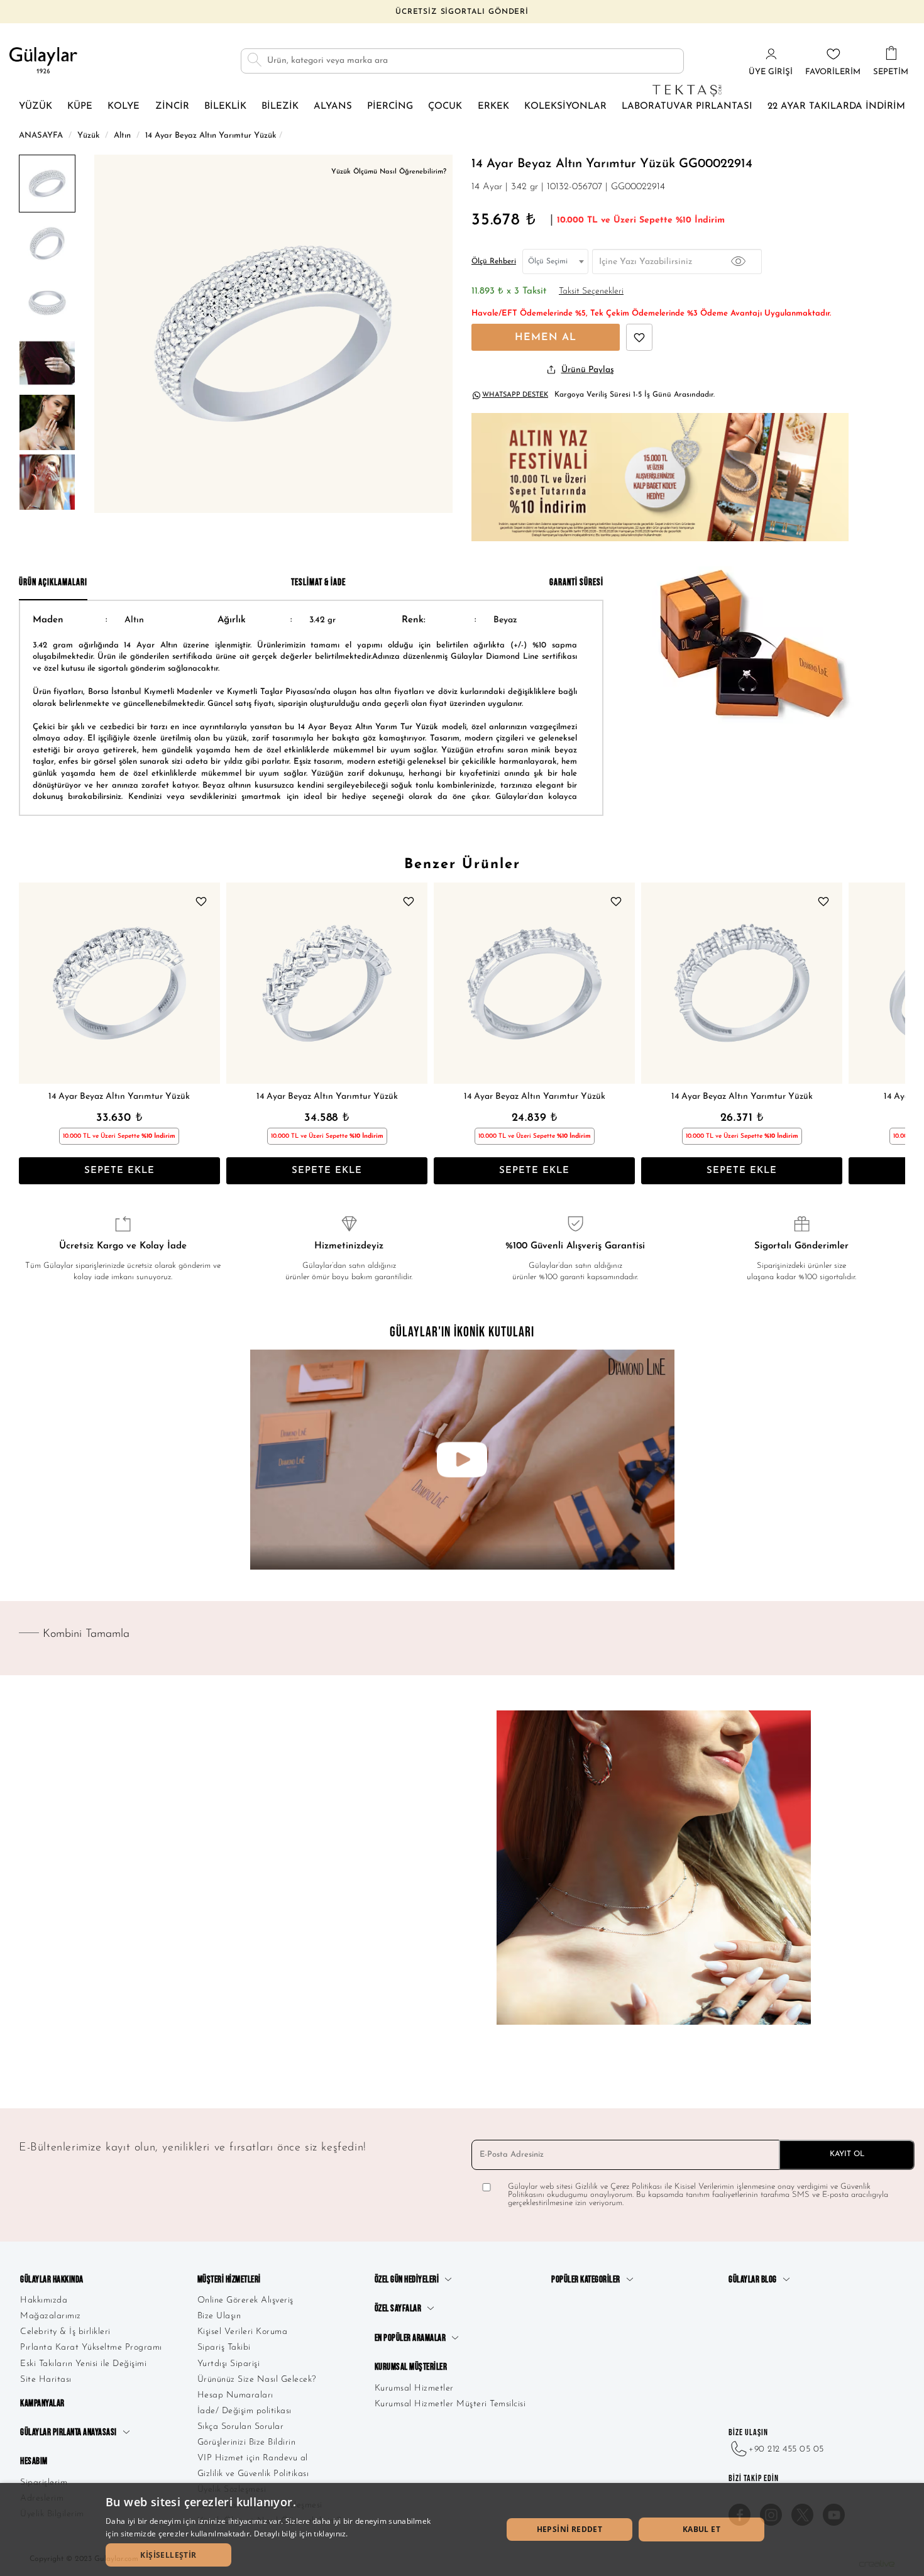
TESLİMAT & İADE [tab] (318, 582)
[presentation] (31, 1033)
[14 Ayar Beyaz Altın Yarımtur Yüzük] (119, 983)
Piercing (390, 107)
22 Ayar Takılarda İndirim (836, 107)
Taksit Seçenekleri (591, 291)
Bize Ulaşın (219, 2316)
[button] (168, 2555)
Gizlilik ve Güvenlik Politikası (253, 2474)
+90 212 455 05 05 (786, 2449)
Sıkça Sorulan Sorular (241, 2427)
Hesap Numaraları (235, 2395)
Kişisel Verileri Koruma (243, 2332)
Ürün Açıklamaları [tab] (53, 582)
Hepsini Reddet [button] (570, 2529)
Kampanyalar (42, 2403)
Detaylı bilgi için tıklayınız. (301, 2534)
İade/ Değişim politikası (245, 2411)
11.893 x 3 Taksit (509, 291)
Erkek (493, 107)
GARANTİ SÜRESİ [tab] (576, 582)
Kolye (124, 107)
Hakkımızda (44, 2300)
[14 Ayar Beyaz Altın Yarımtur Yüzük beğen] (639, 337)
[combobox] (555, 261)
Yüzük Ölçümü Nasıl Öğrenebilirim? (389, 172)
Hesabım (34, 2461)
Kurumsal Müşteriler (411, 2367)
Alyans (333, 107)
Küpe (80, 107)
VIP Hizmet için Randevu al (253, 2458)
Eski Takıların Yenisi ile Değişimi (83, 2364)
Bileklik (225, 107)
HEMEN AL (546, 338)
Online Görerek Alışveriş (245, 2300)
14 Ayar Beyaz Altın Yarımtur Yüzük (119, 1097)
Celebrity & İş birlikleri (65, 2332)
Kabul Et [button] (701, 2529)
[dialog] (462, 2529)
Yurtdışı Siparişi (229, 2364)
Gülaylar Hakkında (52, 2280)
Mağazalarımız (51, 2316)
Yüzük (36, 107)
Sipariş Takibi (224, 2348)
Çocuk (445, 107)
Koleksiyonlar (565, 107)
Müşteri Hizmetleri (229, 2280)
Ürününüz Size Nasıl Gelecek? (257, 2380)
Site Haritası (46, 2380)
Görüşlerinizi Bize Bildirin (247, 2442)
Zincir (172, 107)
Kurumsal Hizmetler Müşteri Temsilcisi (450, 2404)
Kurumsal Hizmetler (414, 2388)
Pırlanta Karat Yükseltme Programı (91, 2348)
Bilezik (280, 107)
